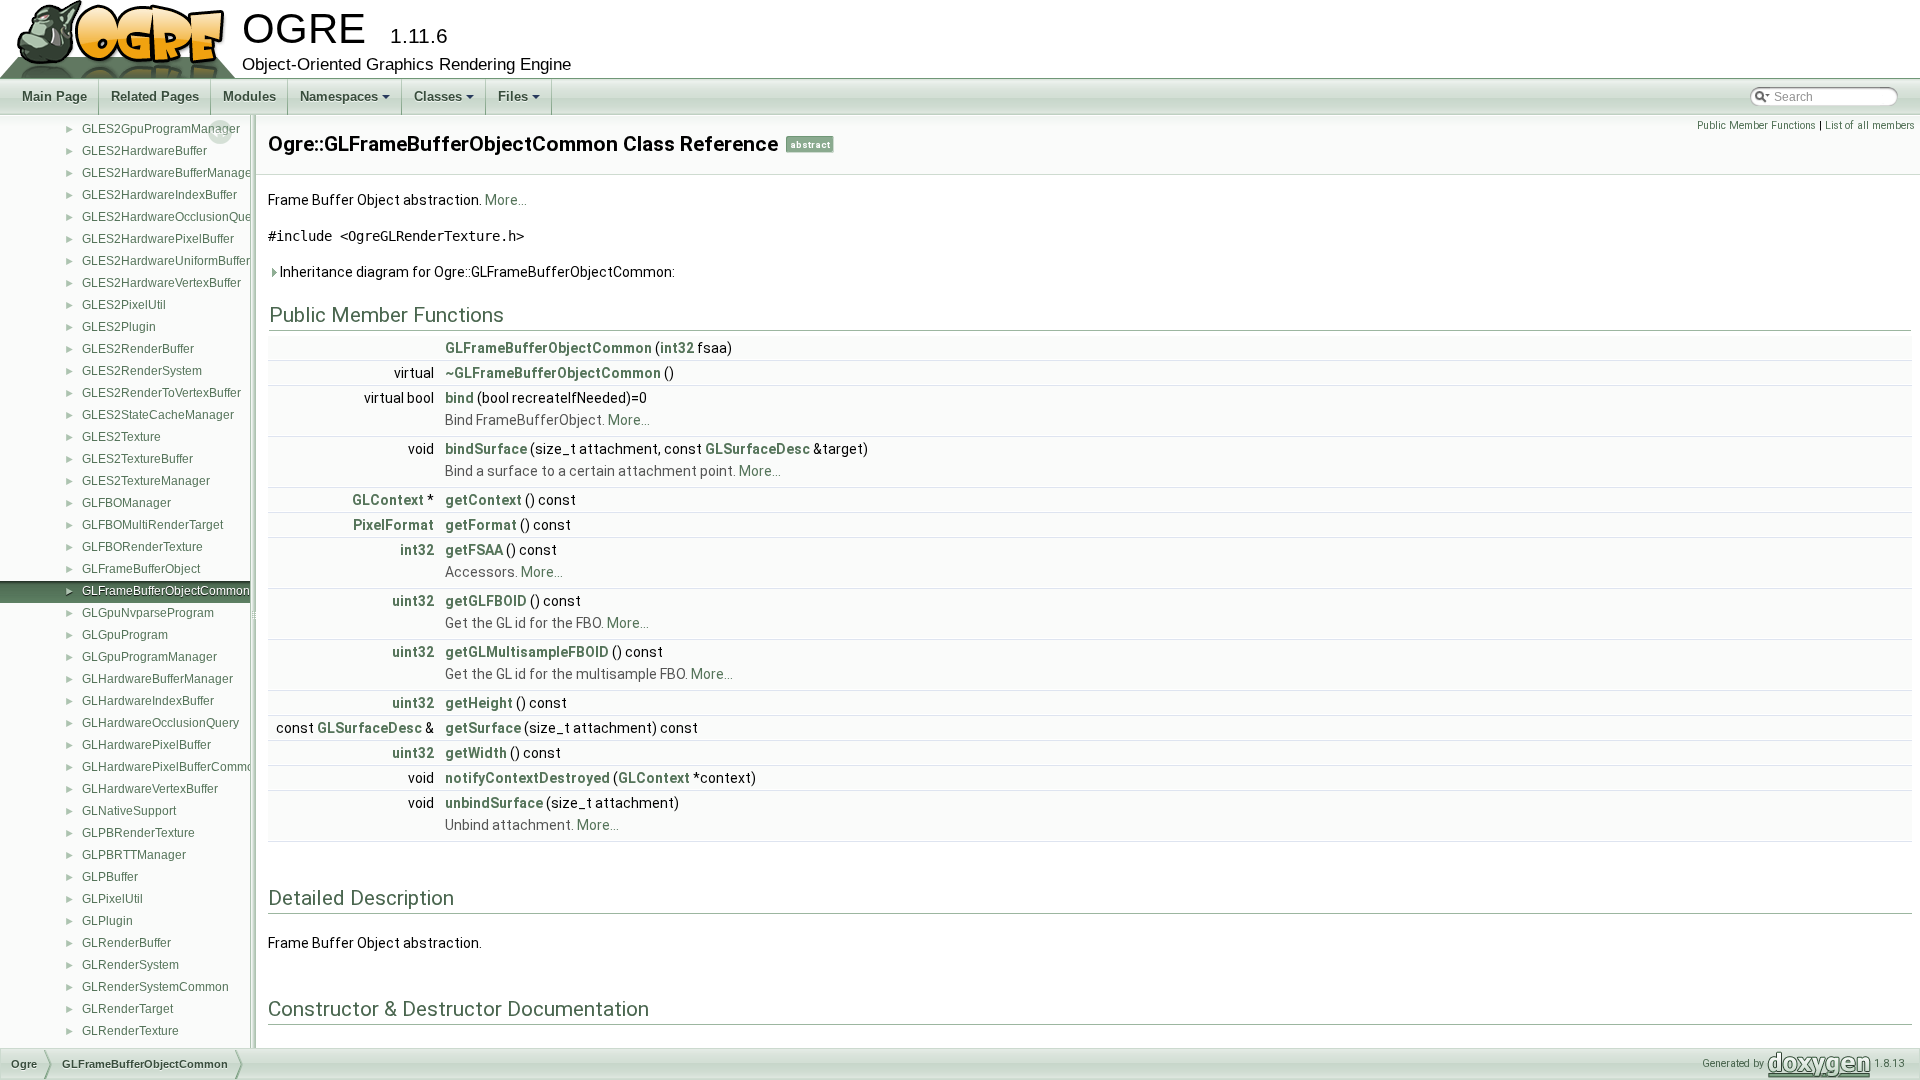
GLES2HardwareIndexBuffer (159, 195)
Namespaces (346, 102)
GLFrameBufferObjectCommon (166, 591)
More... (506, 200)
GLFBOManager (126, 503)
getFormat (481, 525)
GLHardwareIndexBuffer (148, 701)
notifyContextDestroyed (527, 778)
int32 (677, 348)
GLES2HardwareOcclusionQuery (172, 217)
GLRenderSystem (130, 965)
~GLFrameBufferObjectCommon (553, 373)
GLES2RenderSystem (142, 371)
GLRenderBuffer (126, 943)
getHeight (479, 703)
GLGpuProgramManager (149, 657)
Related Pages (155, 96)
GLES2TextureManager (146, 481)
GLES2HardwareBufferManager (169, 173)
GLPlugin (107, 921)
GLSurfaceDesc (757, 449)
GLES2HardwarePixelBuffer (158, 239)
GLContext (388, 500)
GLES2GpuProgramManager (161, 129)
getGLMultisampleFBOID (527, 652)
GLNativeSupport (129, 811)
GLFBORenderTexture (142, 547)
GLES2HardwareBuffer (144, 151)
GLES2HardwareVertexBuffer (161, 283)
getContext (483, 500)
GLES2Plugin (119, 327)
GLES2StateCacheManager (158, 415)
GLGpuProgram (125, 635)
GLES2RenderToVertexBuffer (161, 393)
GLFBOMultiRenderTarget (152, 525)
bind (459, 398)
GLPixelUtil (112, 899)
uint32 (413, 601)
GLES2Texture (121, 437)
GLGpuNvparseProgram (148, 613)
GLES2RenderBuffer (138, 349)
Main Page (54, 96)
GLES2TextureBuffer (137, 459)
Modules (249, 96)
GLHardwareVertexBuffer (150, 789)
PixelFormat (393, 525)
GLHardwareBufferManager (157, 679)
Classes (445, 102)
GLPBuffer (110, 877)
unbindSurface (494, 803)
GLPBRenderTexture (138, 833)
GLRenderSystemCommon (155, 987)
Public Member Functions (1756, 125)
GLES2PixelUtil (124, 305)
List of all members (1870, 125)
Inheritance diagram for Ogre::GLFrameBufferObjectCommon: (476, 272)
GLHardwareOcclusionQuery (160, 723)
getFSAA (474, 550)
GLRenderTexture (130, 1031)
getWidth (476, 753)
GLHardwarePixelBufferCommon (171, 767)
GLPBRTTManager (134, 855)
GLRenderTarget (127, 1009)
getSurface (483, 728)
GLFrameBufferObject (141, 569)
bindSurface (486, 449)
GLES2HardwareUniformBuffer (166, 261)
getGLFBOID (486, 601)
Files (520, 102)
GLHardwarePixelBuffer (146, 745)
